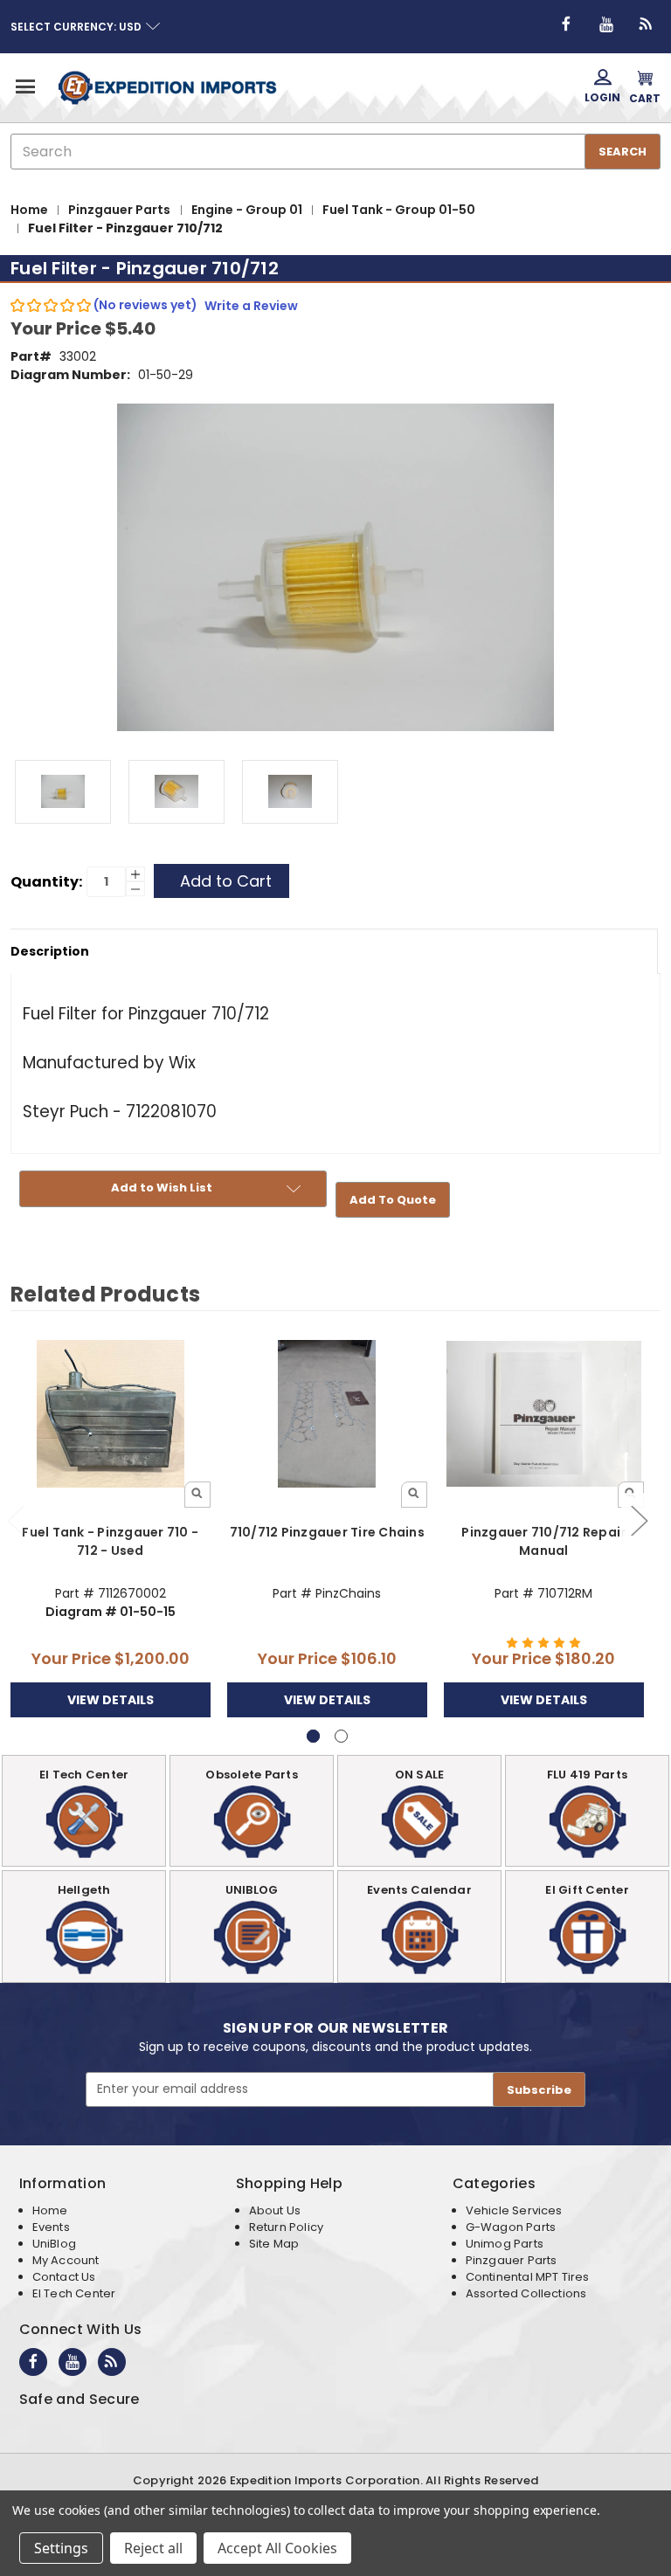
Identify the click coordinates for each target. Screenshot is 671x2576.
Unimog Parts (505, 2244)
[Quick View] (197, 1495)
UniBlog (54, 2244)
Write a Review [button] (251, 306)
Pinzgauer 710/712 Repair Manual (543, 1541)
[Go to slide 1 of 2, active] (313, 1736)
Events (51, 2227)
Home (50, 2210)
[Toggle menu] (24, 86)
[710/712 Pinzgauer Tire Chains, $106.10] (327, 1414)
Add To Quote (393, 1200)
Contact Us (64, 2277)
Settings (61, 2548)
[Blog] (647, 24)
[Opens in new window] (566, 24)
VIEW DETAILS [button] (111, 1700)
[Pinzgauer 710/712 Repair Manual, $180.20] (544, 1414)
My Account (66, 2260)
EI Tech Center (74, 2293)
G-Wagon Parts (511, 2227)
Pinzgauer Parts (512, 2260)
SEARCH (623, 152)
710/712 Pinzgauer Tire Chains (327, 1532)
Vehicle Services (514, 2210)
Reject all (153, 2548)
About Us (275, 2210)
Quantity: (46, 882)
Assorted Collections (526, 2293)
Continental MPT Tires (528, 2277)
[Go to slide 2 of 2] (639, 1519)
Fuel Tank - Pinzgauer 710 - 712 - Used (110, 1541)
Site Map (274, 2244)
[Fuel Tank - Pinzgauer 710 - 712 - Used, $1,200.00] (111, 1414)
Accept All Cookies (277, 2548)
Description (50, 951)
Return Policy (286, 2227)
